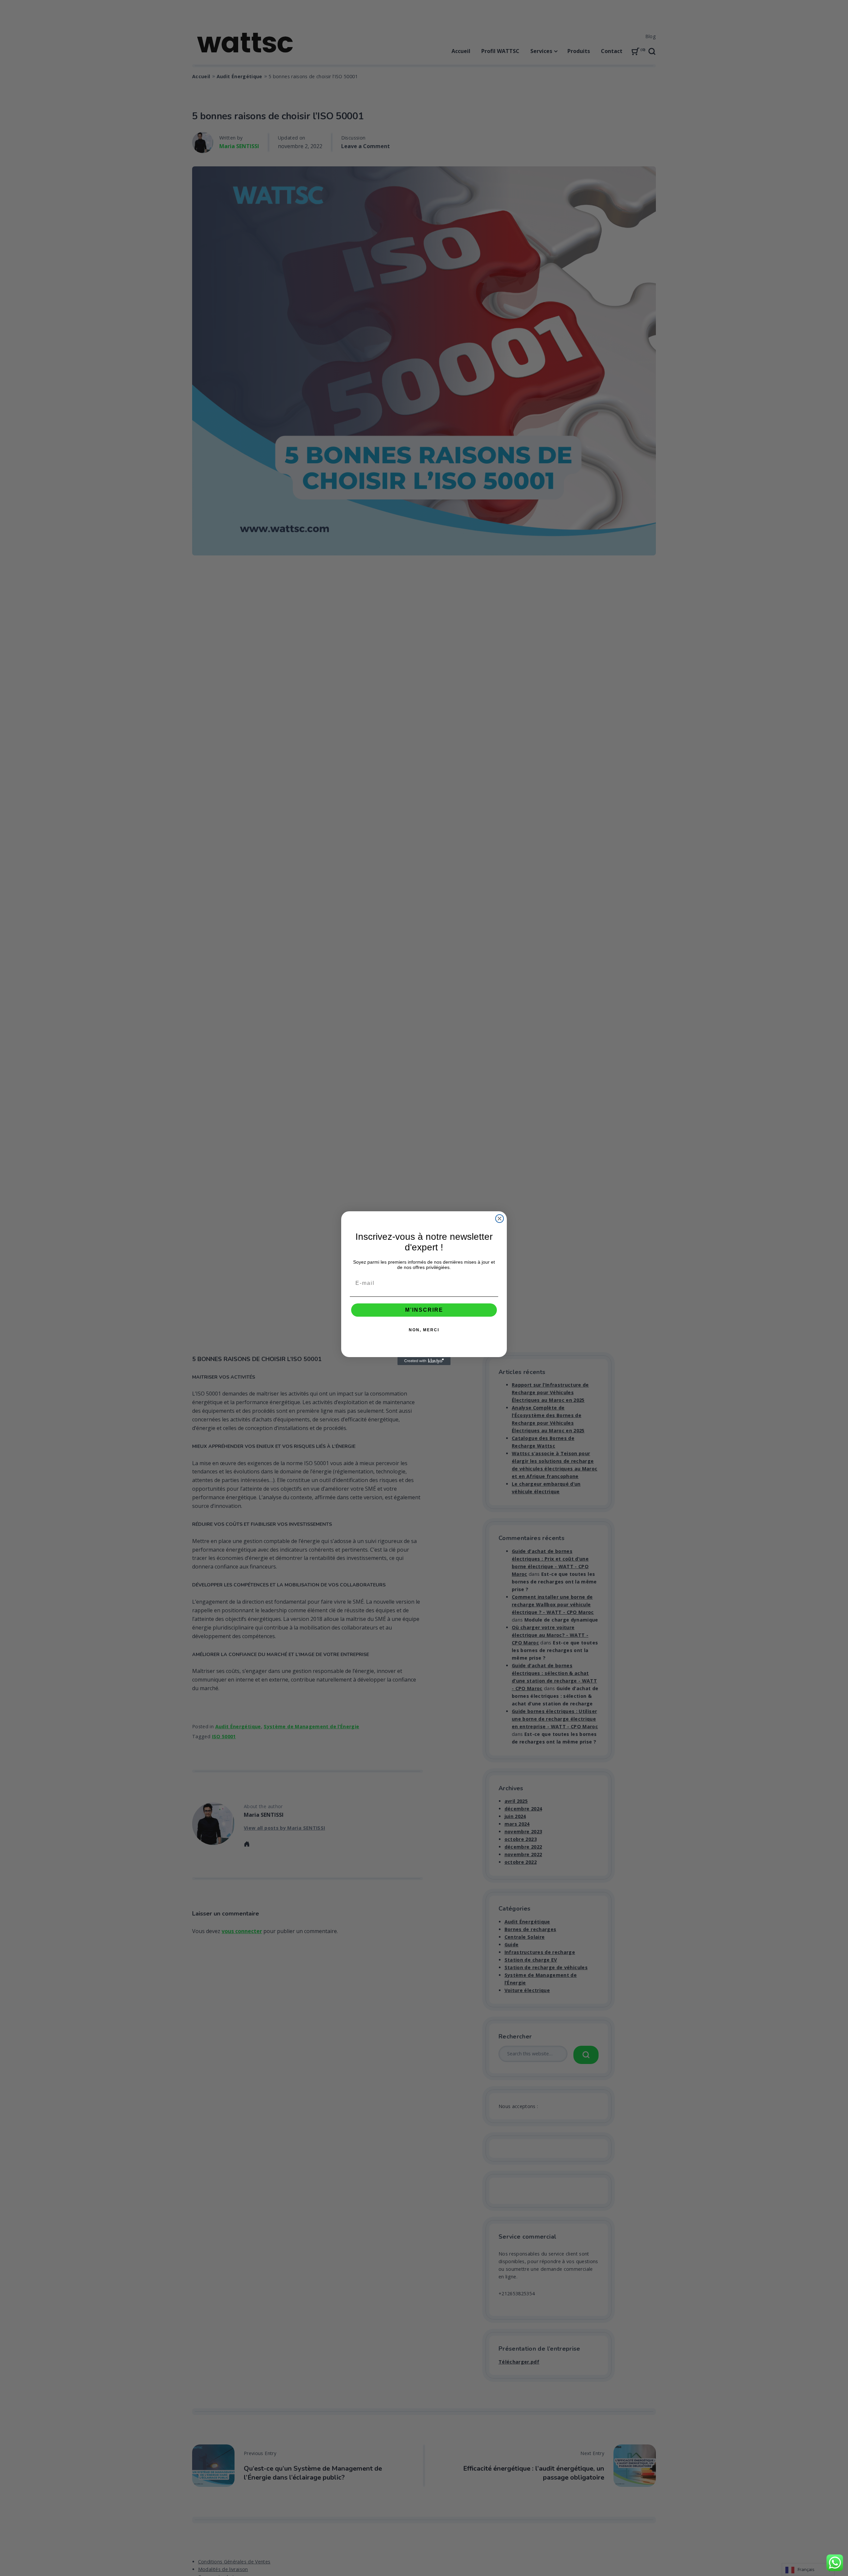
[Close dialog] (500, 1219)
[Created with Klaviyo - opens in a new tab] (424, 1361)
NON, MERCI (424, 1330)
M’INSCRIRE (424, 1310)
